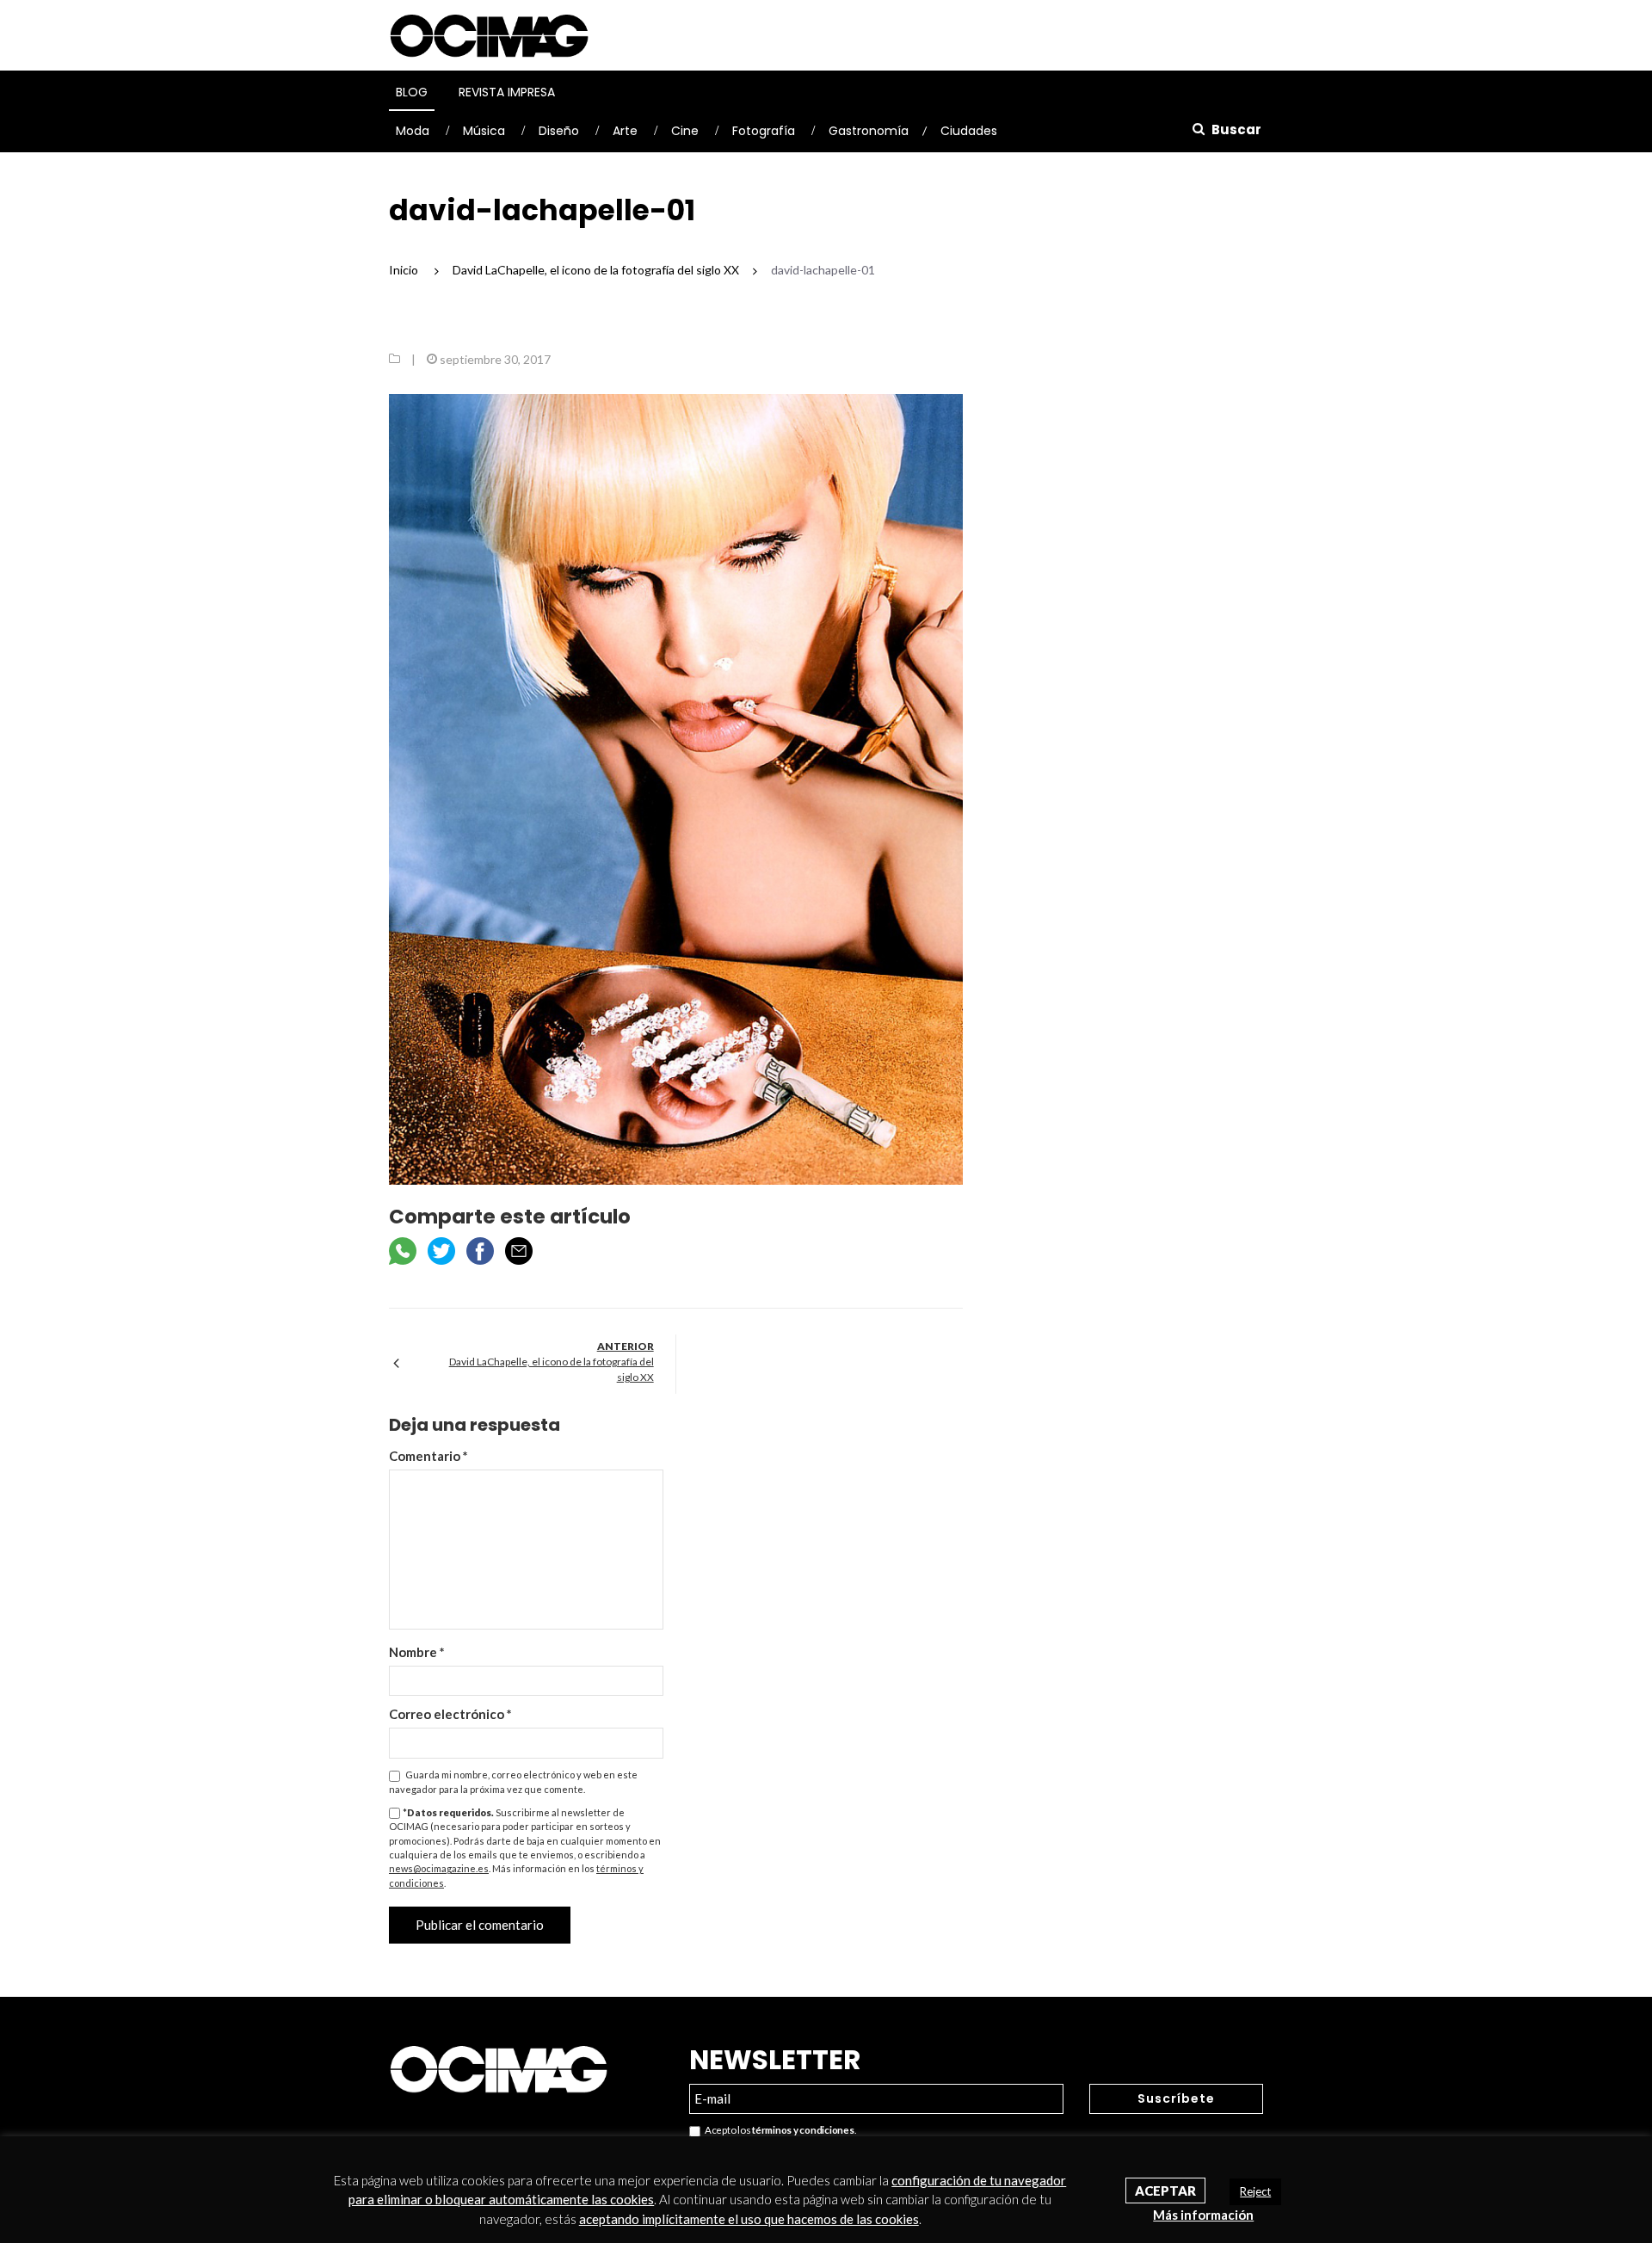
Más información (1203, 2215)
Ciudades (969, 131)
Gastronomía (869, 131)
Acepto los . (778, 2130)
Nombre (417, 1652)
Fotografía (764, 131)
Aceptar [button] (1165, 2191)
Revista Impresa (507, 92)
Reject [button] (1255, 2191)
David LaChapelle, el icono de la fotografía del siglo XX (552, 1369)
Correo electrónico (450, 1714)
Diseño (559, 131)
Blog (412, 92)
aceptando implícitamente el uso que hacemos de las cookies (749, 2219)
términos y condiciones (803, 2130)
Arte (625, 131)
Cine (685, 131)
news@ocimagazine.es (439, 1868)
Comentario (428, 1456)
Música (484, 131)
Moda (413, 131)
